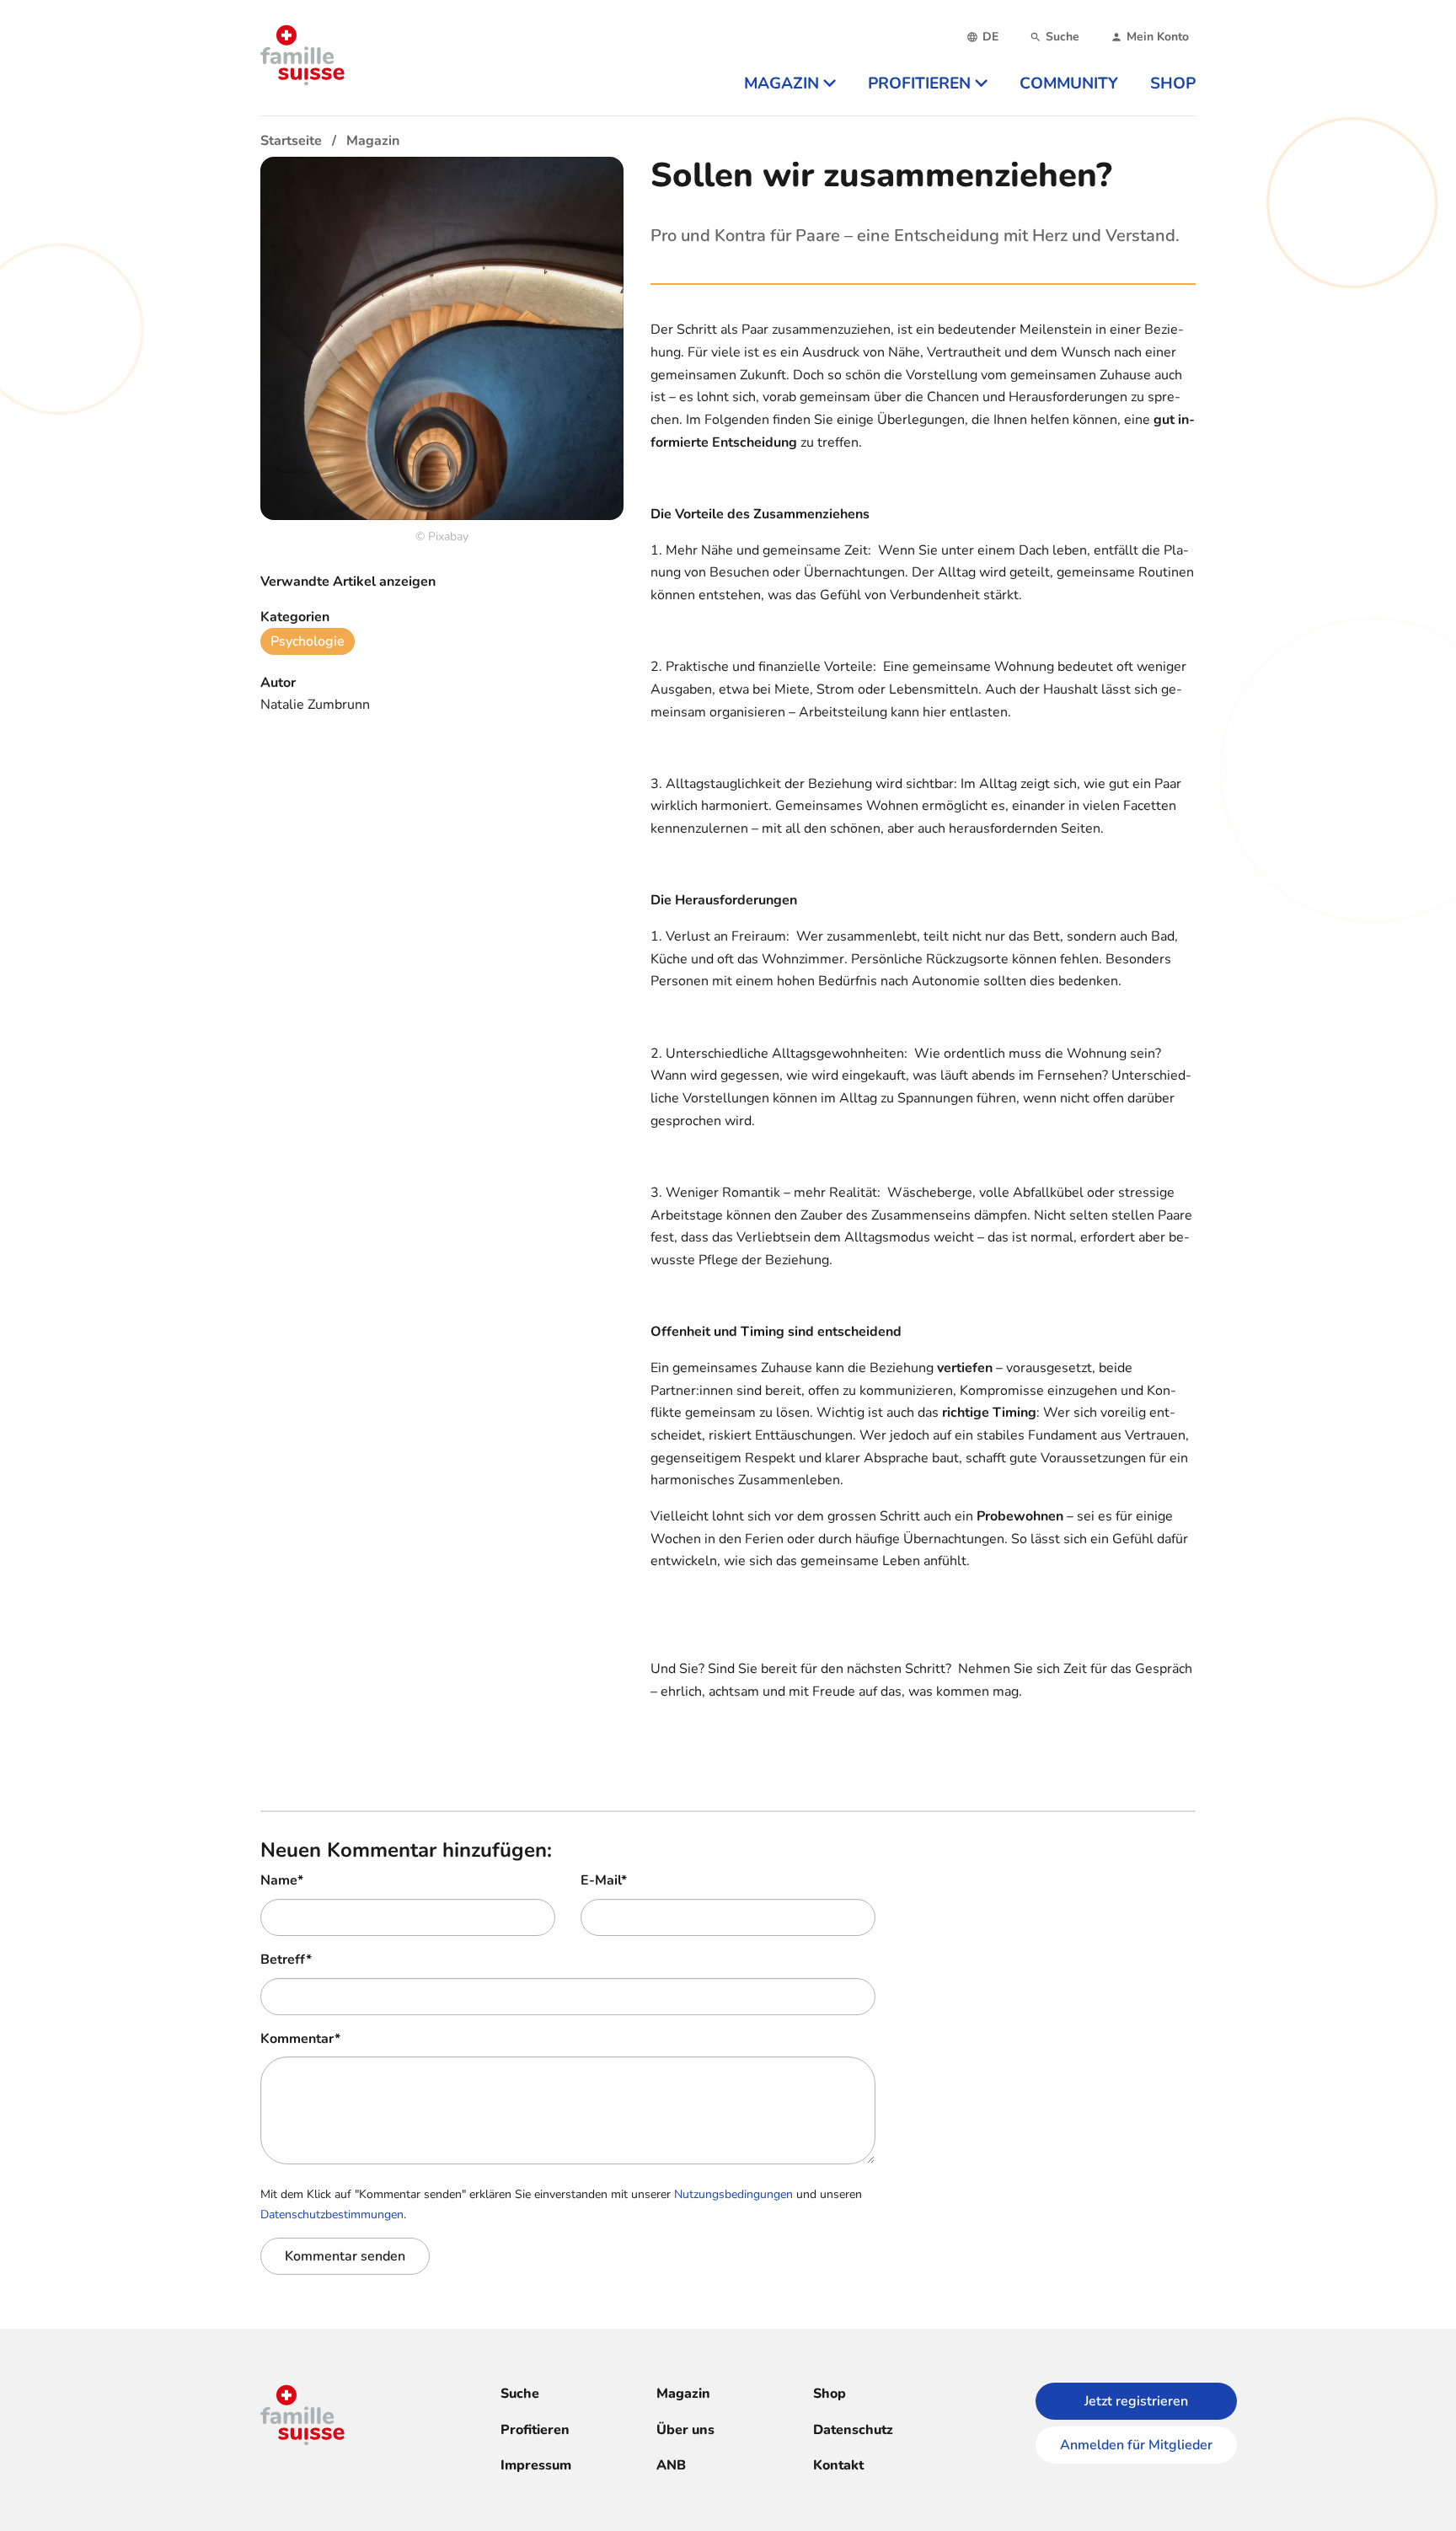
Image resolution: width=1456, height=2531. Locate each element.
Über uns (685, 2430)
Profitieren (535, 2430)
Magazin (683, 2394)
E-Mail (604, 1880)
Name (282, 1880)
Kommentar (300, 2039)
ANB (671, 2465)
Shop (830, 2394)
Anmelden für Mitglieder (1136, 2445)
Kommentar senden (345, 2256)
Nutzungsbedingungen (733, 2194)
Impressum (536, 2465)
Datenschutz (853, 2430)
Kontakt (838, 2465)
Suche (520, 2394)
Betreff (286, 1960)
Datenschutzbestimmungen (332, 2215)
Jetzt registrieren (1136, 2401)
